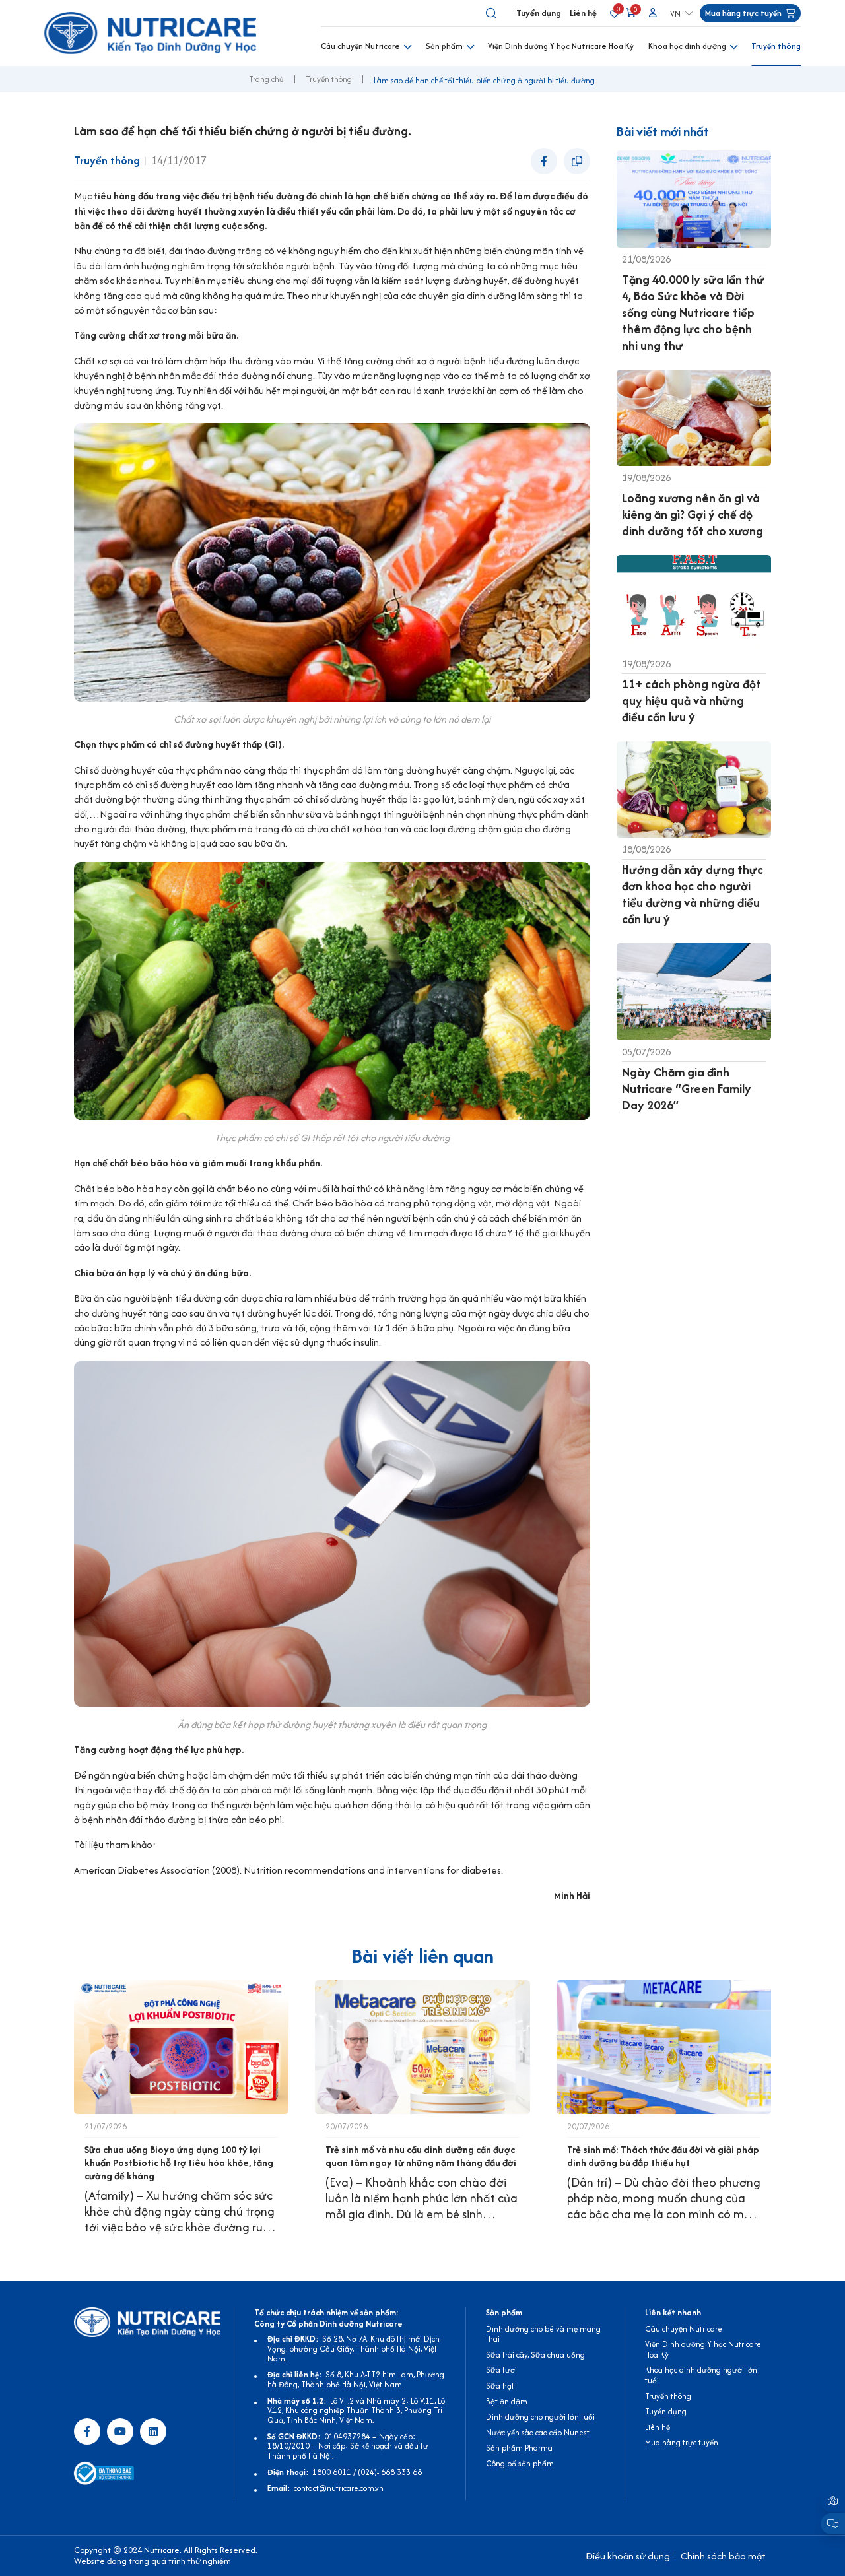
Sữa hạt (500, 2386)
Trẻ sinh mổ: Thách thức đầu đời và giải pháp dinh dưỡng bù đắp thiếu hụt (663, 2156)
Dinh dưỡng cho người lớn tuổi (540, 2417)
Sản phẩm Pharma (519, 2448)
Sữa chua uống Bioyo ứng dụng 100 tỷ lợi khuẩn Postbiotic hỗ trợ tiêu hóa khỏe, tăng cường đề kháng (179, 2163)
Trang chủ (266, 79)
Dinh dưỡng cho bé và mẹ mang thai (543, 2334)
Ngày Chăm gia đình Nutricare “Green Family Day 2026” (687, 1089)
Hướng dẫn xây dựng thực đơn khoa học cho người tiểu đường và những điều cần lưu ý (693, 894)
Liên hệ (583, 13)
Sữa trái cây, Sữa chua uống (535, 2355)
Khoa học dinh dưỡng (687, 46)
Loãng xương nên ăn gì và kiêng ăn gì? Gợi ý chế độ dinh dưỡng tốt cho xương (693, 514)
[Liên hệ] (833, 2501)
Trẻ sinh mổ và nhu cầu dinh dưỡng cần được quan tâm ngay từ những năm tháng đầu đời (421, 2156)
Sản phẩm (444, 46)
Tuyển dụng (539, 13)
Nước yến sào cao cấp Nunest (538, 2432)
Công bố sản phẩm (520, 2463)
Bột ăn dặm (507, 2401)
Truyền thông (776, 46)
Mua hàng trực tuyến (682, 2442)
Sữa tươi (501, 2370)
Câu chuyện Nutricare (360, 46)
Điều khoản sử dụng (628, 2556)
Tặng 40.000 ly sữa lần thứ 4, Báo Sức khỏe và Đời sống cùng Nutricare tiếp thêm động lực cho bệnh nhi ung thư (693, 313)
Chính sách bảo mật (723, 2556)
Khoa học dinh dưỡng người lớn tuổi (701, 2375)
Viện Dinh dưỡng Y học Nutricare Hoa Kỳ (561, 46)
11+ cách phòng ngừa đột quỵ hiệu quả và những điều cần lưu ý (692, 701)
